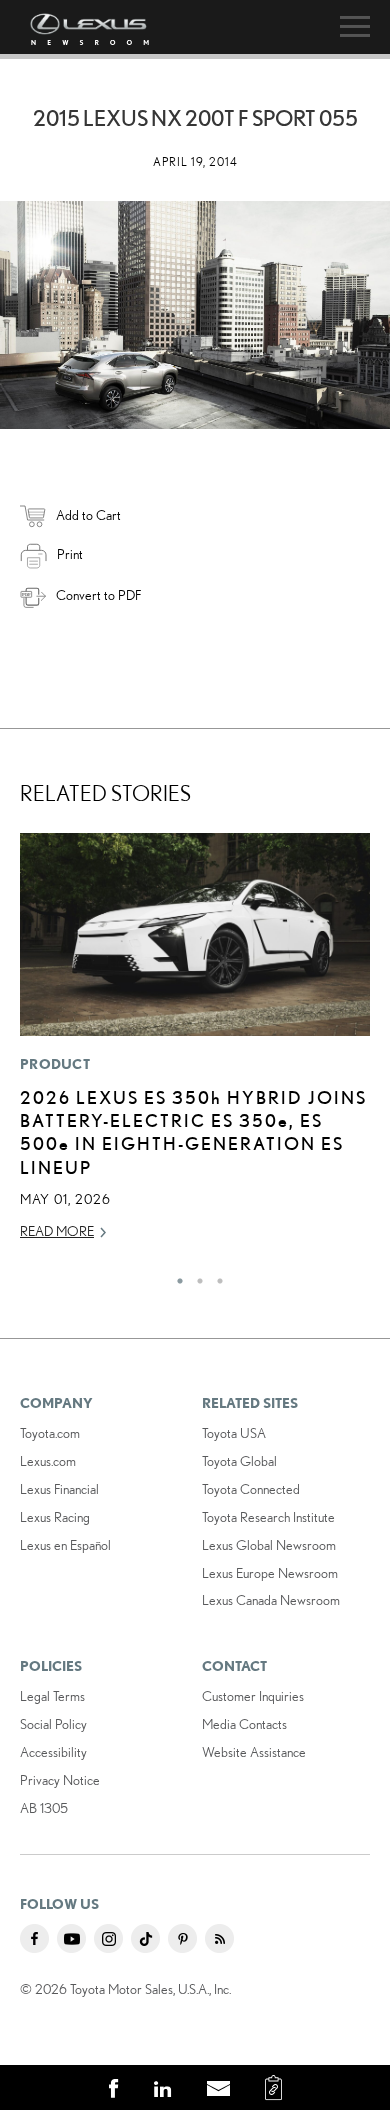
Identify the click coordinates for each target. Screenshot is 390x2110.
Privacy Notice (60, 1780)
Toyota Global (239, 1461)
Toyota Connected (251, 1489)
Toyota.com (50, 1433)
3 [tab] (215, 1276)
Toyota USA (234, 1433)
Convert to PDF (98, 595)
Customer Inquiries (253, 1696)
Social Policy (53, 1724)
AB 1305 (44, 1808)
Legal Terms (52, 1696)
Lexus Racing (55, 1517)
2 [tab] (195, 1276)
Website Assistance (254, 1752)
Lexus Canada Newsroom (271, 1600)
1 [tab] (175, 1276)
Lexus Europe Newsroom (270, 1573)
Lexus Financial (59, 1489)
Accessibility (53, 1752)
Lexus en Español (65, 1545)
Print (70, 554)
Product (55, 1064)
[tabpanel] (195, 1046)
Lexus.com (48, 1461)
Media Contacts (244, 1724)
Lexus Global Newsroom (269, 1545)
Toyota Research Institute (268, 1517)
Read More (57, 1231)
